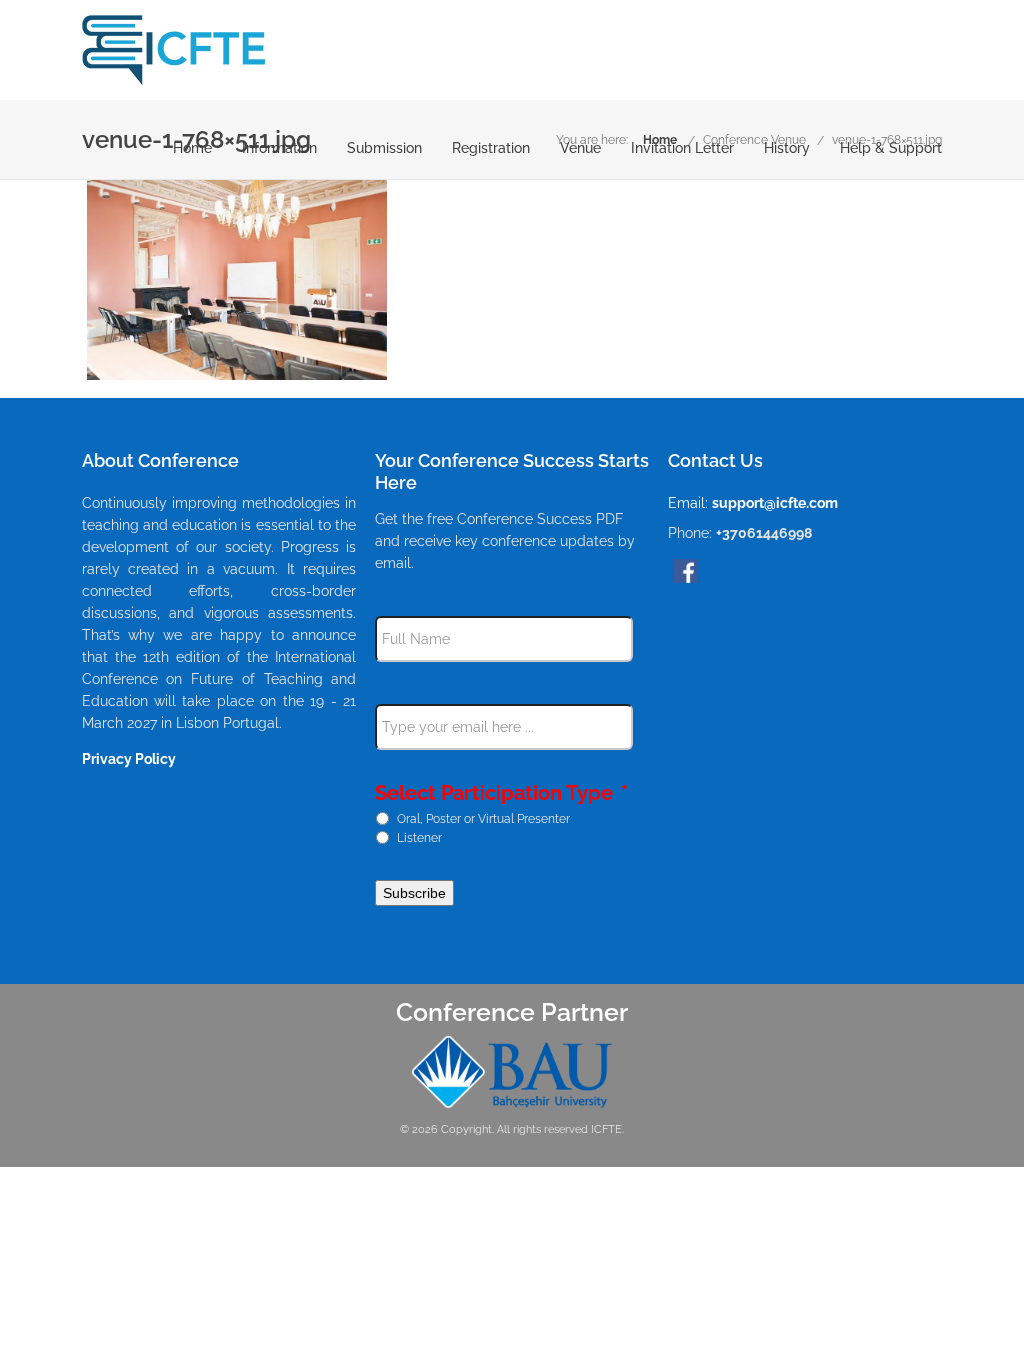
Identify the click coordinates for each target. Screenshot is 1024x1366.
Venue (580, 148)
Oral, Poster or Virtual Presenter (483, 818)
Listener (419, 837)
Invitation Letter (682, 148)
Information (279, 148)
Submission (384, 148)
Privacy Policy (129, 759)
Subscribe (414, 893)
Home (192, 148)
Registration (491, 148)
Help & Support (891, 148)
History (787, 148)
